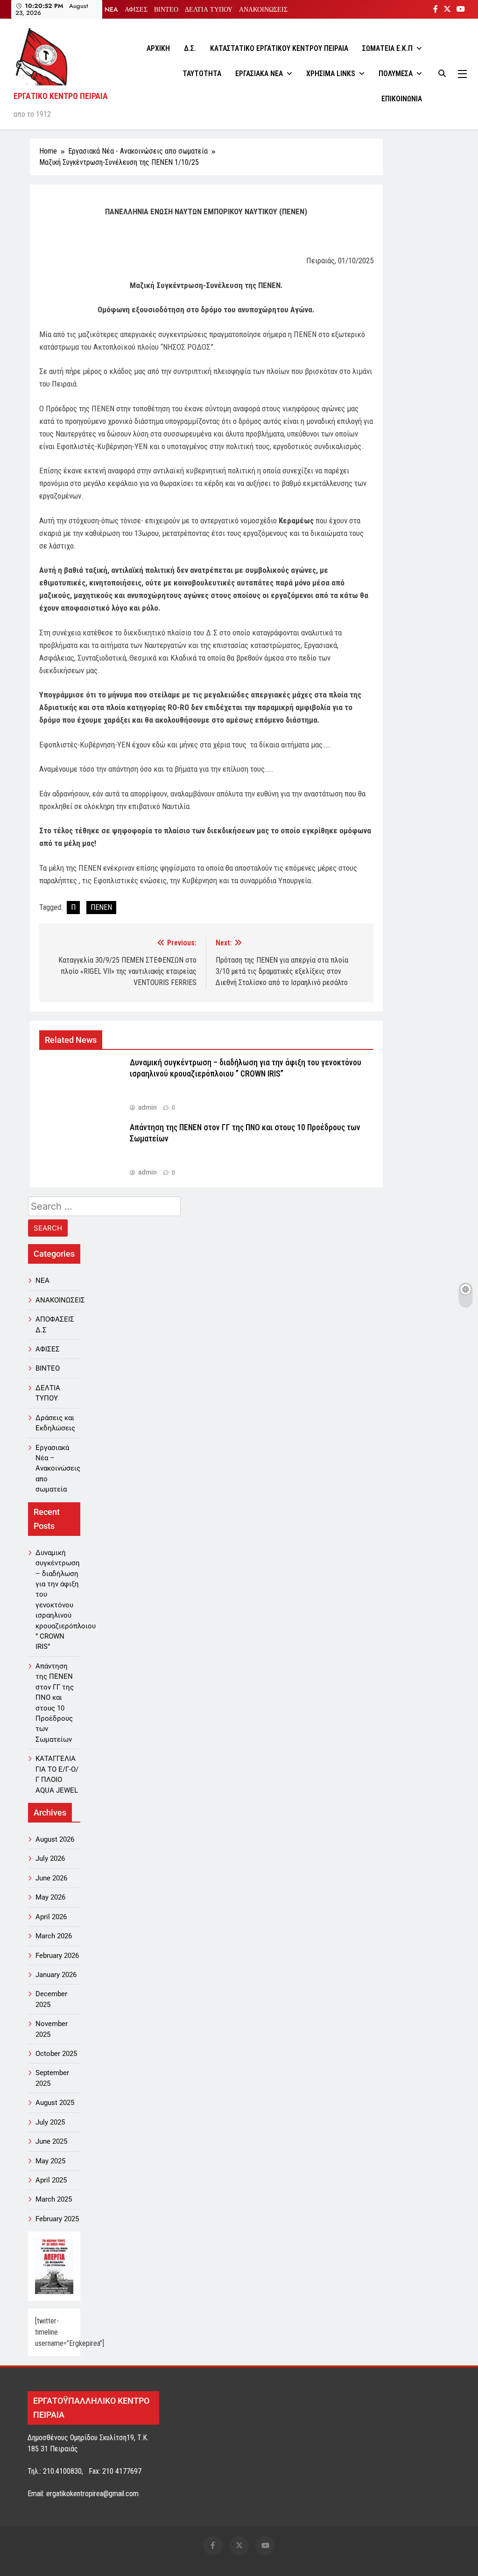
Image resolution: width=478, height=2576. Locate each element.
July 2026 (50, 1858)
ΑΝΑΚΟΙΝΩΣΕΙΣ (263, 9)
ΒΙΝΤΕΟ (166, 9)
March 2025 (54, 2199)
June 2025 (51, 2141)
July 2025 (50, 2122)
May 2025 (50, 2161)
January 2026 (56, 1975)
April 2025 (51, 2180)
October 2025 (56, 2054)
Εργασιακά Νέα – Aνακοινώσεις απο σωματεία (58, 1469)
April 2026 (51, 1917)
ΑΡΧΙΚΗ (158, 48)
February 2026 (57, 1956)
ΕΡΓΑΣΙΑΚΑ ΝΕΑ (259, 74)
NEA (111, 9)
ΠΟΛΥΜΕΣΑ (396, 74)
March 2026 (54, 1936)
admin (148, 1107)
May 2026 (50, 1897)
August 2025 (55, 2103)
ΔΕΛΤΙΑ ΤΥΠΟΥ (209, 9)
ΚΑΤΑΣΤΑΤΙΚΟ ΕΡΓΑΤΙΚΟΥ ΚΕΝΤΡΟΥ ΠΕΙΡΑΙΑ (279, 48)
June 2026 (51, 1878)
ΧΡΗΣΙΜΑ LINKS (331, 74)
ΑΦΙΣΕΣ (136, 9)
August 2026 (55, 1839)
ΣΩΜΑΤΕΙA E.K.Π (387, 48)
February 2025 (57, 2219)
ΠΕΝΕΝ (101, 907)
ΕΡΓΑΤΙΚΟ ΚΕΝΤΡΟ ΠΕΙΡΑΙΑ (61, 96)
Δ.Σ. (190, 48)
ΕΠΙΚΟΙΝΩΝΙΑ (402, 99)
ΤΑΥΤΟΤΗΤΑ (202, 74)
